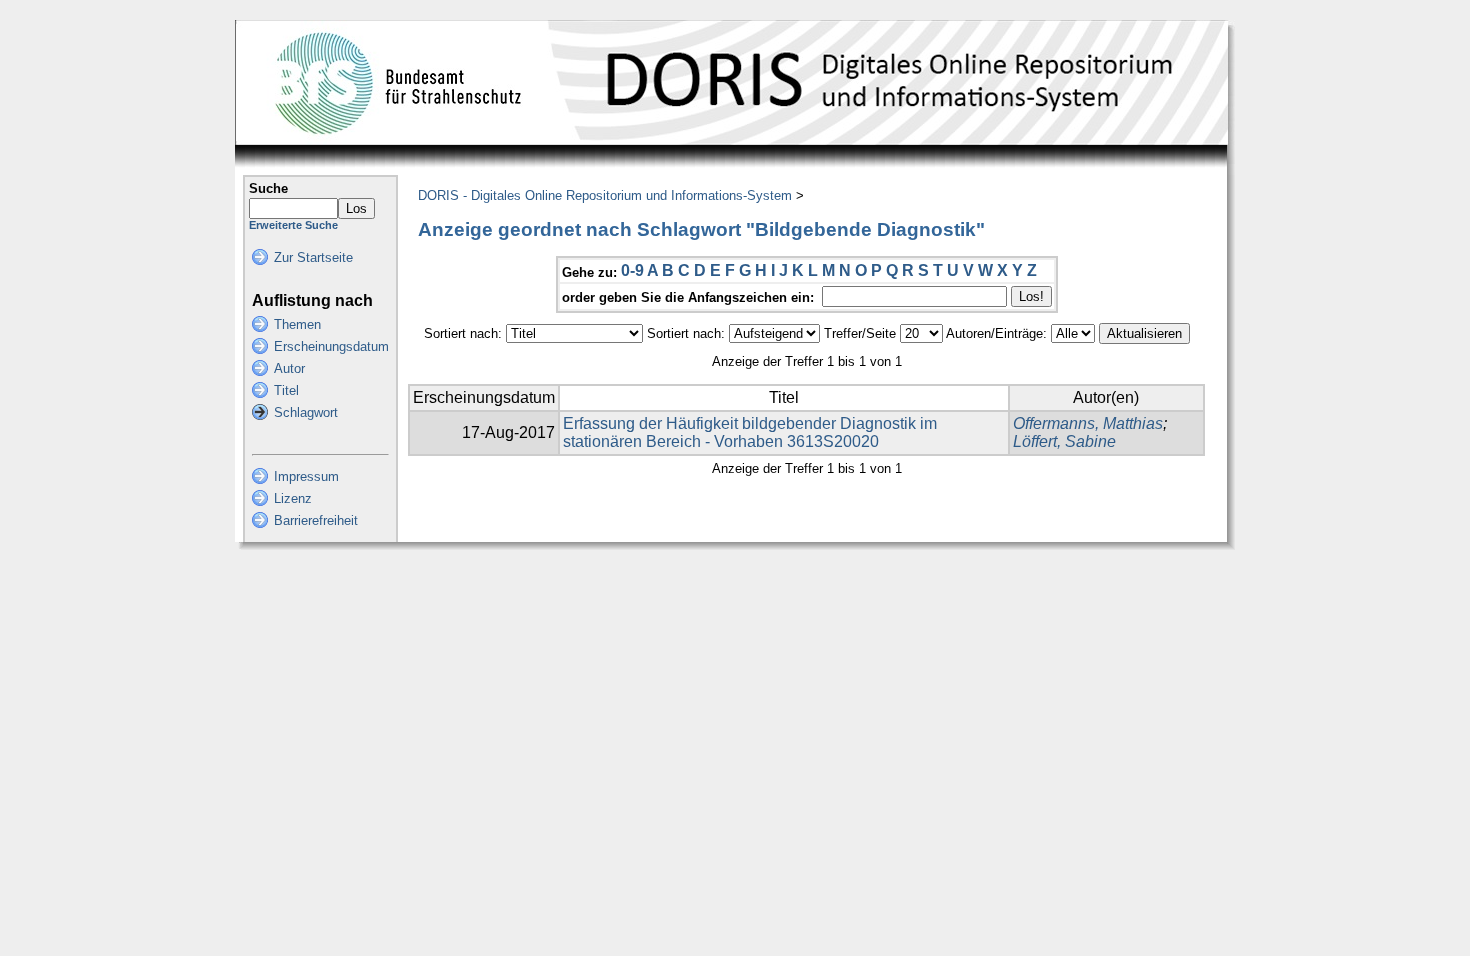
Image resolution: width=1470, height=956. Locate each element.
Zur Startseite (313, 257)
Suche (268, 188)
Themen (297, 324)
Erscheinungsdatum (331, 346)
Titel (286, 390)
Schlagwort (306, 412)
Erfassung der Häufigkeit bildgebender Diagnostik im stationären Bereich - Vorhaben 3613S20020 (750, 432)
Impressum (306, 476)
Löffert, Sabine (1064, 441)
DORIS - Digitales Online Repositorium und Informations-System (605, 195)
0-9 (632, 270)
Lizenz (293, 498)
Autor (289, 368)
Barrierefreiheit (316, 520)
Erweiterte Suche (293, 225)
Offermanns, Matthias (1088, 423)
